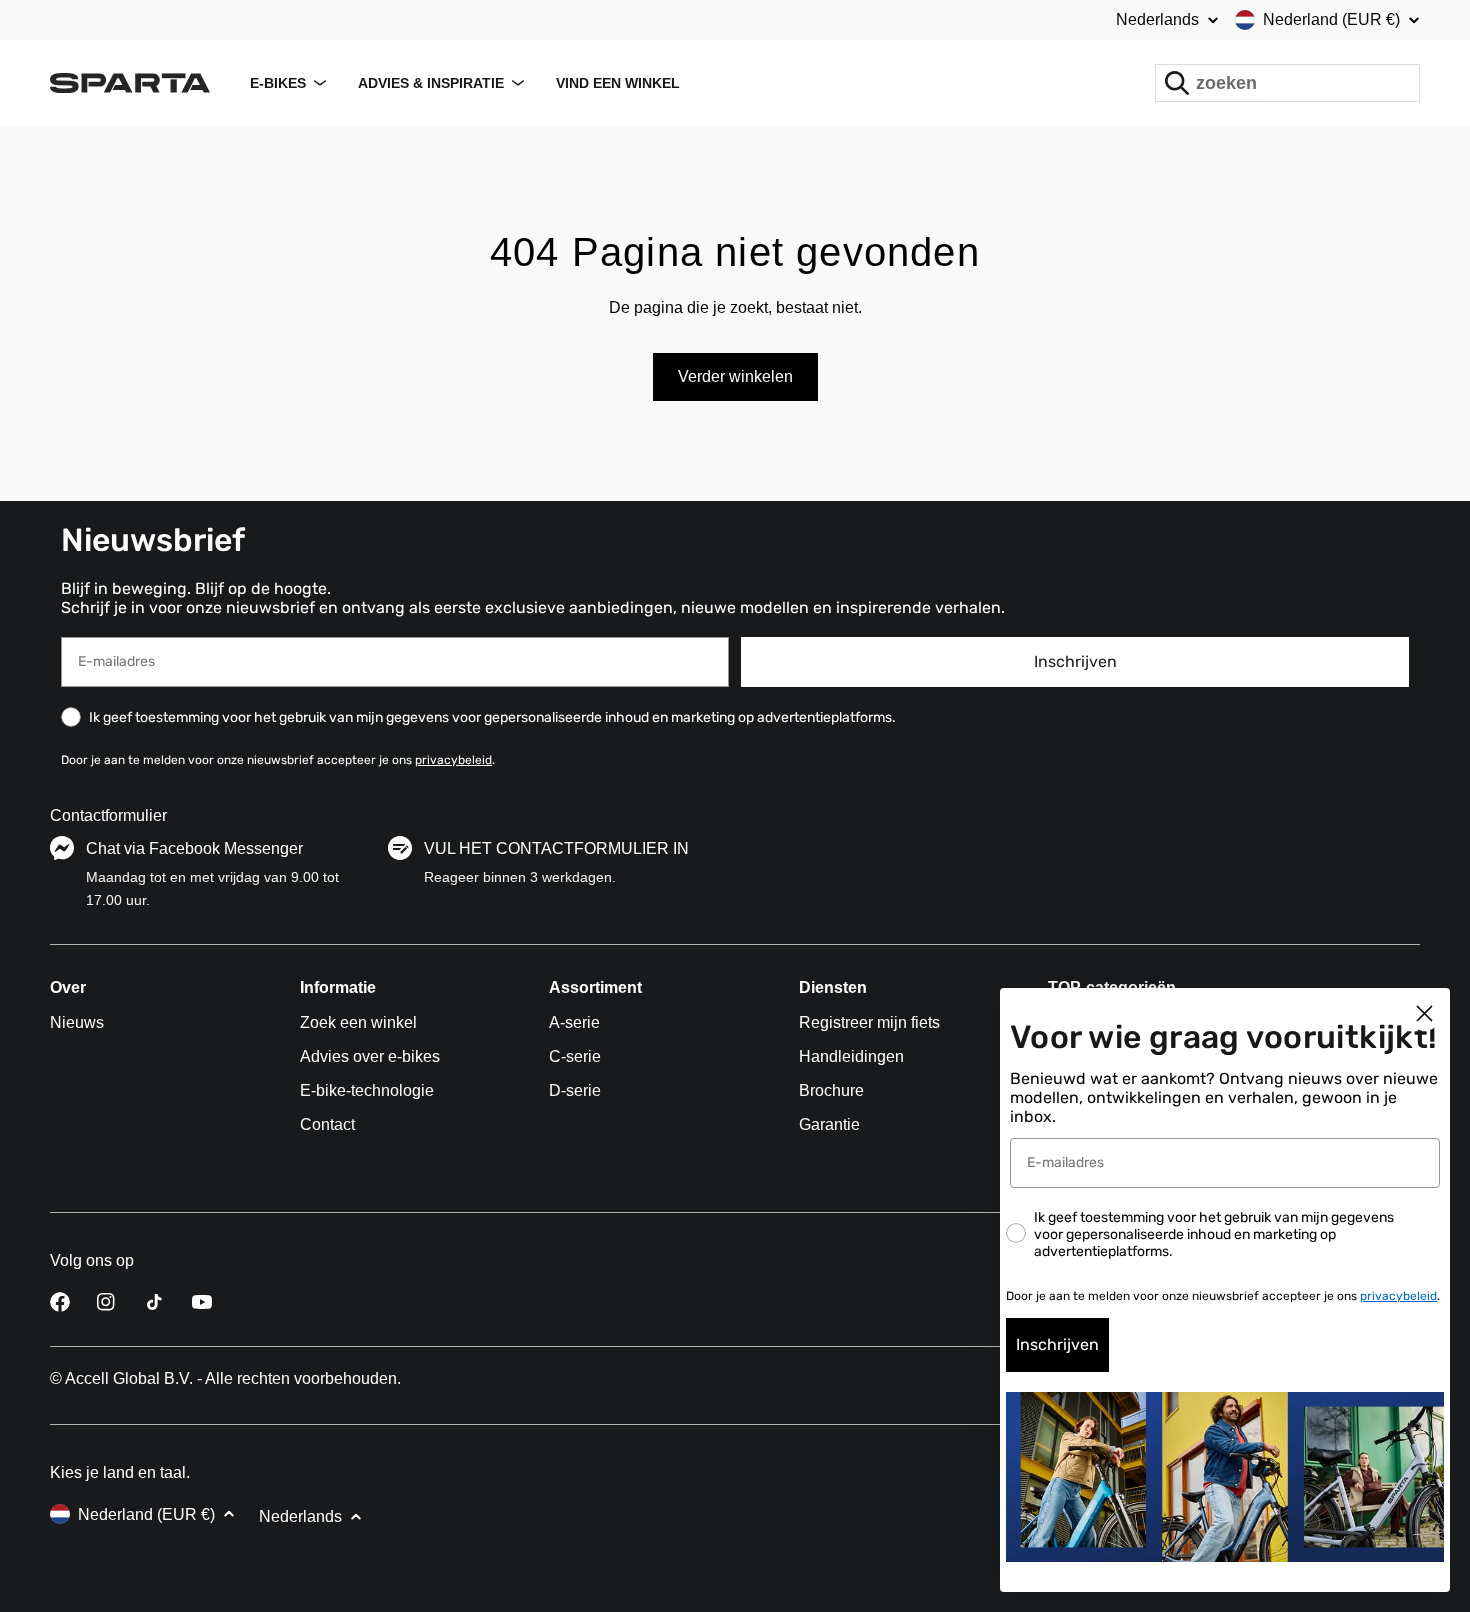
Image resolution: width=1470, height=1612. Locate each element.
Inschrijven (1075, 661)
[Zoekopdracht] (1177, 83)
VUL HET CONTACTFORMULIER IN (556, 848)
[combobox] (1287, 83)
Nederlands (1157, 20)
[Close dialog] (1424, 1013)
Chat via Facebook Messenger (194, 848)
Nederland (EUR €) (1331, 19)
